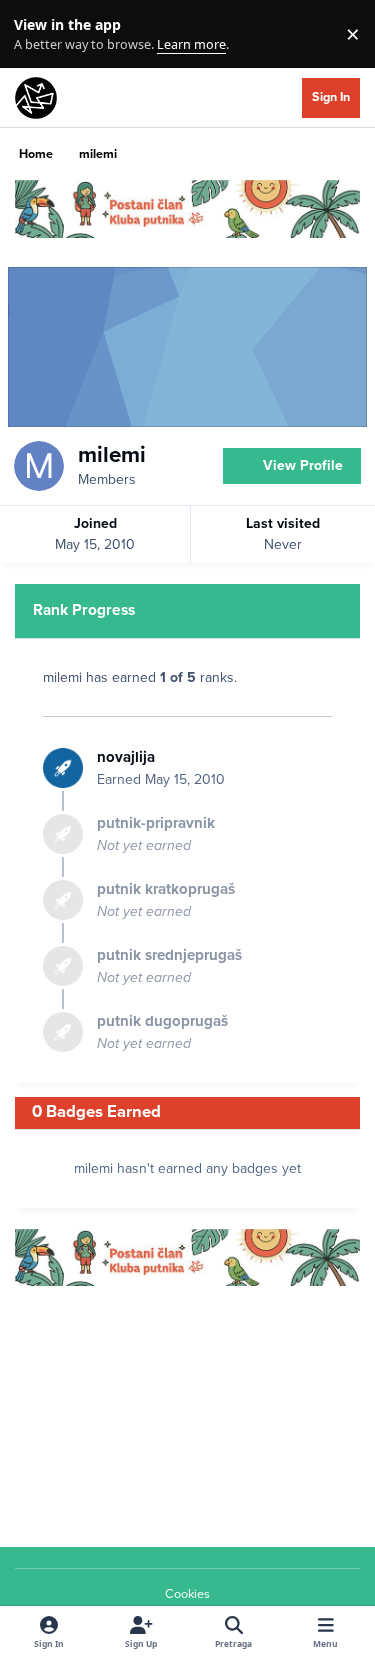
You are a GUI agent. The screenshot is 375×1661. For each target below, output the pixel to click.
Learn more (38, 34)
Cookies (187, 1594)
